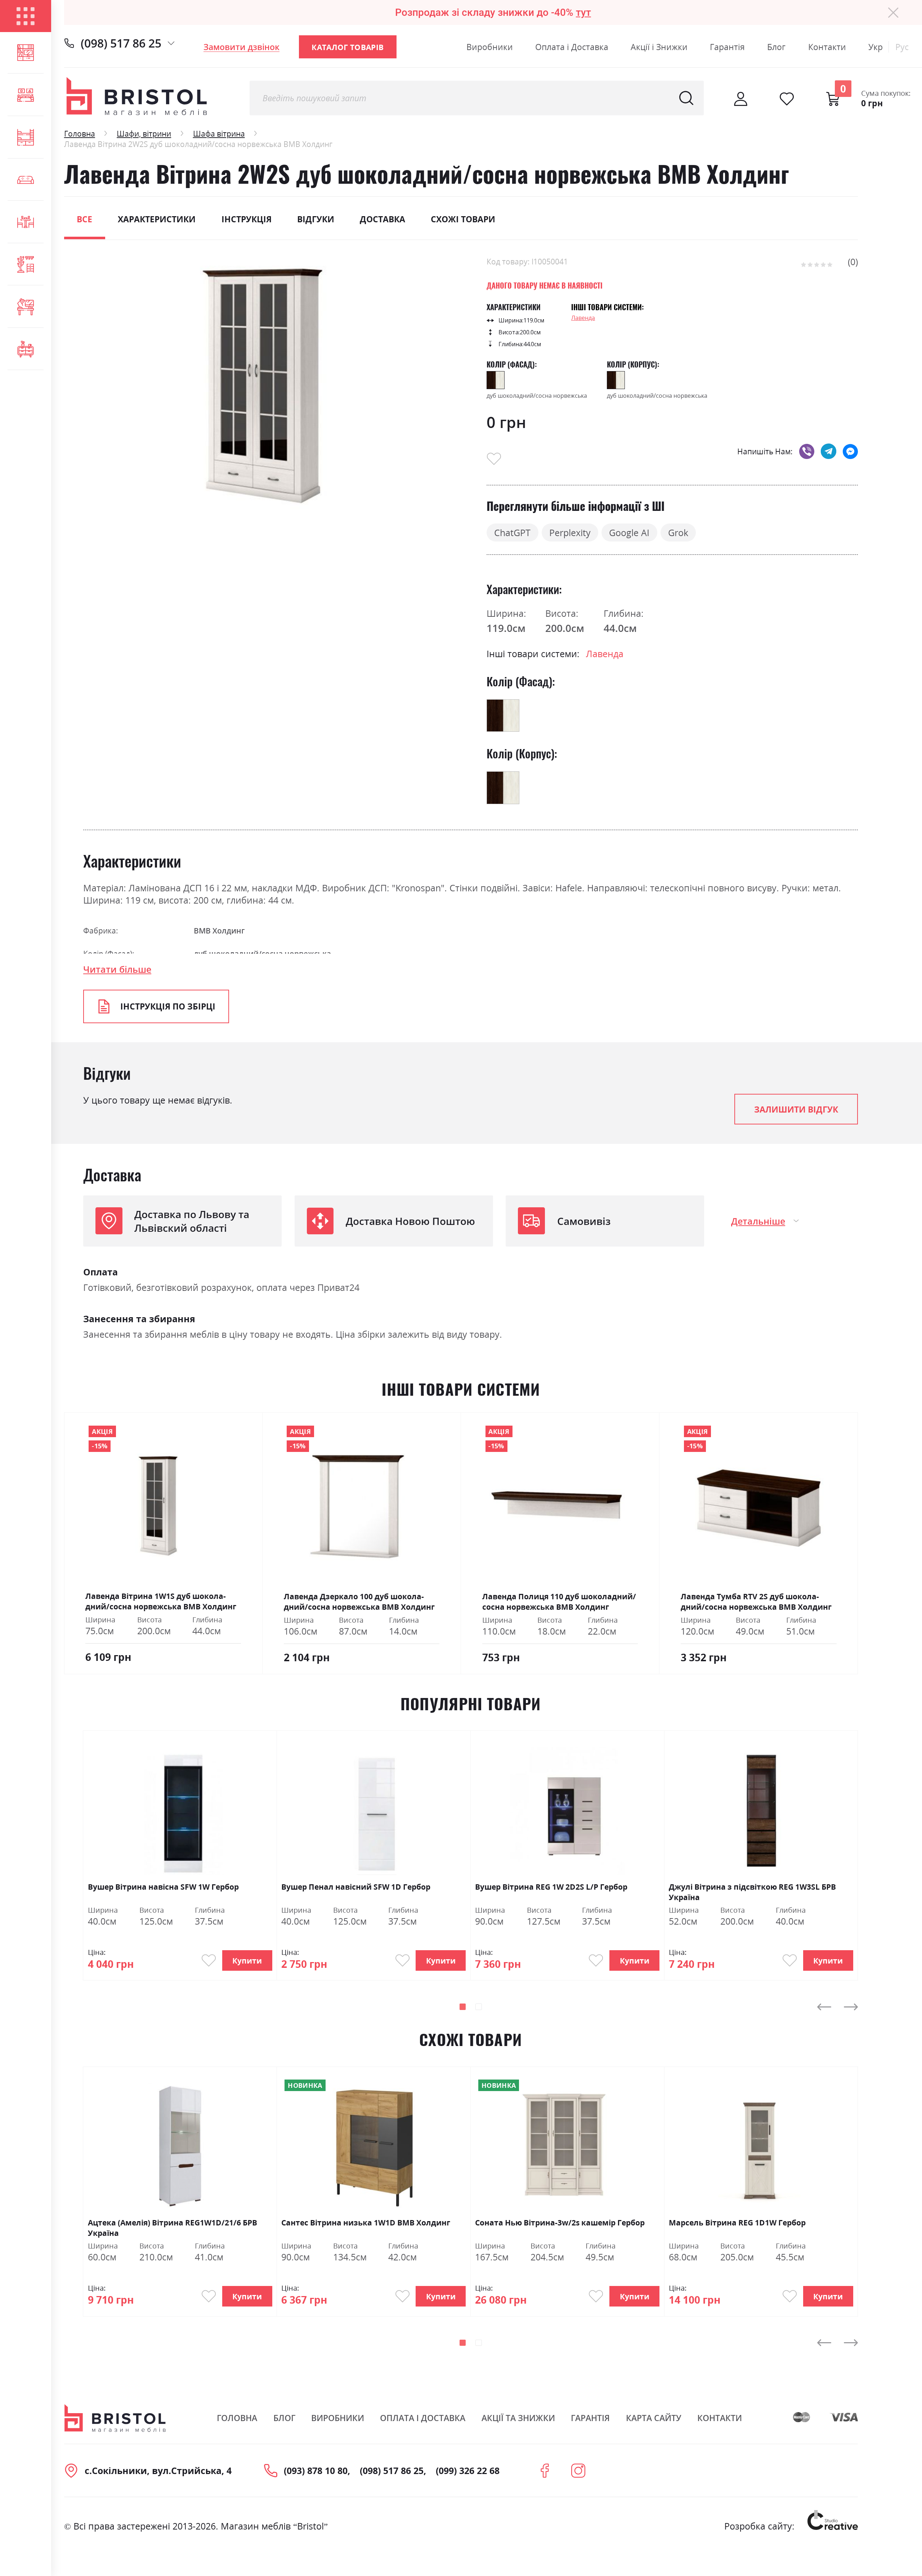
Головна (80, 133)
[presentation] (824, 2007)
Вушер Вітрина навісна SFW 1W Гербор (163, 1887)
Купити (247, 1960)
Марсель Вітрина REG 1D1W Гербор (737, 2222)
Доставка (382, 219)
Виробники (490, 47)
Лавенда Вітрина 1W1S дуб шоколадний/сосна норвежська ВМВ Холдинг (161, 1601)
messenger (851, 451)
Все (84, 219)
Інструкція (247, 219)
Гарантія (727, 47)
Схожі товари (463, 219)
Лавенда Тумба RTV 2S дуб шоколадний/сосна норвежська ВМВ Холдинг (756, 1601)
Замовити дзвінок (241, 47)
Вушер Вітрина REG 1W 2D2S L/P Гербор (551, 1887)
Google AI (629, 532)
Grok (678, 532)
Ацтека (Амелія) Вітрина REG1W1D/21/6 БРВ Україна (173, 2227)
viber (807, 451)
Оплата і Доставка (572, 47)
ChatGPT (512, 532)
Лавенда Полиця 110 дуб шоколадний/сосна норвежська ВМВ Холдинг (559, 1601)
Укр (876, 47)
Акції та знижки (518, 2418)
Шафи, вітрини (144, 133)
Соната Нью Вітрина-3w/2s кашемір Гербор (560, 2222)
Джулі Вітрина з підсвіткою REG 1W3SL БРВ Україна (752, 1892)
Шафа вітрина (219, 133)
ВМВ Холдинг (219, 930)
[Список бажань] (787, 99)
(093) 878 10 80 (316, 2470)
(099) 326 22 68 (468, 2470)
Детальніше (758, 1221)
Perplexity (570, 532)
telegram (829, 451)
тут (583, 12)
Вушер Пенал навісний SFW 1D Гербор (356, 1887)
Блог (776, 47)
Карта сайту (654, 2418)
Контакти (827, 47)
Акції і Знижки (659, 47)
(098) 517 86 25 (121, 43)
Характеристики (157, 219)
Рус (902, 47)
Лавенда (583, 318)
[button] (463, 2007)
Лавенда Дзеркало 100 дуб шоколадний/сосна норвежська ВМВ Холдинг (359, 1601)
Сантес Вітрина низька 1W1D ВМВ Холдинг (366, 2222)
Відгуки (316, 219)
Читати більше (117, 969)
